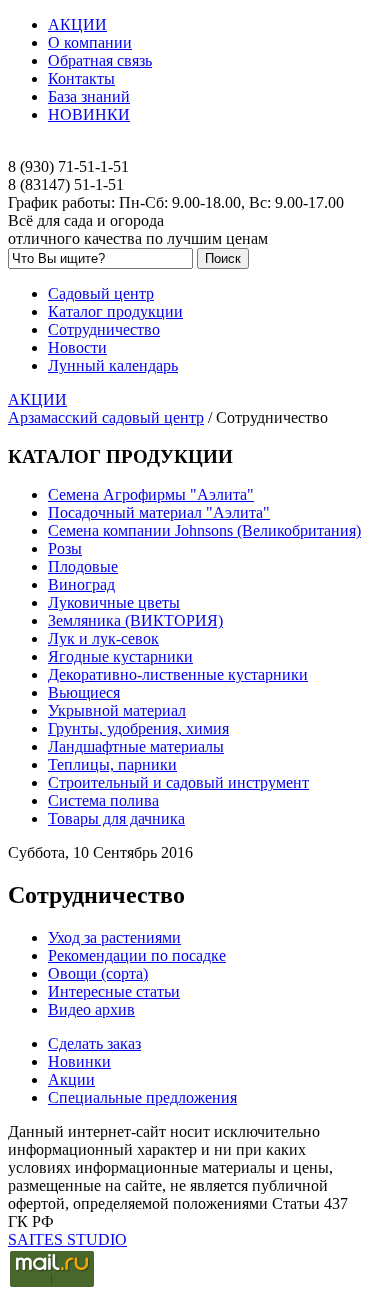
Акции (71, 1079)
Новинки (79, 1061)
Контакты (81, 78)
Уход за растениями (114, 937)
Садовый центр (101, 293)
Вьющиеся (84, 692)
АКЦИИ (77, 24)
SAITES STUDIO (67, 1239)
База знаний (89, 96)
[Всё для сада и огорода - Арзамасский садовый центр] (187, 149)
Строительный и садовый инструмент (178, 782)
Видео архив (91, 1009)
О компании (90, 42)
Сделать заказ (94, 1043)
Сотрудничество (104, 329)
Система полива (103, 800)
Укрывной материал (117, 710)
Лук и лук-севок (103, 638)
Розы (65, 548)
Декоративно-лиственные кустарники (178, 674)
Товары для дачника (116, 818)
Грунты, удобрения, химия (138, 728)
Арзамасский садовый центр (106, 417)
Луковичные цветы (114, 602)
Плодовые (83, 566)
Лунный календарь (113, 365)
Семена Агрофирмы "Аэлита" (151, 494)
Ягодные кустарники (120, 656)
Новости (77, 347)
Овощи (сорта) (98, 973)
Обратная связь (100, 60)
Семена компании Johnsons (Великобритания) (204, 530)
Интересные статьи (114, 991)
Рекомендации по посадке (137, 955)
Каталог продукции (115, 311)
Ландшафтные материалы (136, 746)
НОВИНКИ (89, 114)
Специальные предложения (142, 1097)
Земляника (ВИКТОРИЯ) (135, 620)
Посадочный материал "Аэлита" (159, 512)
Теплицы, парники (112, 764)
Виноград (81, 584)
